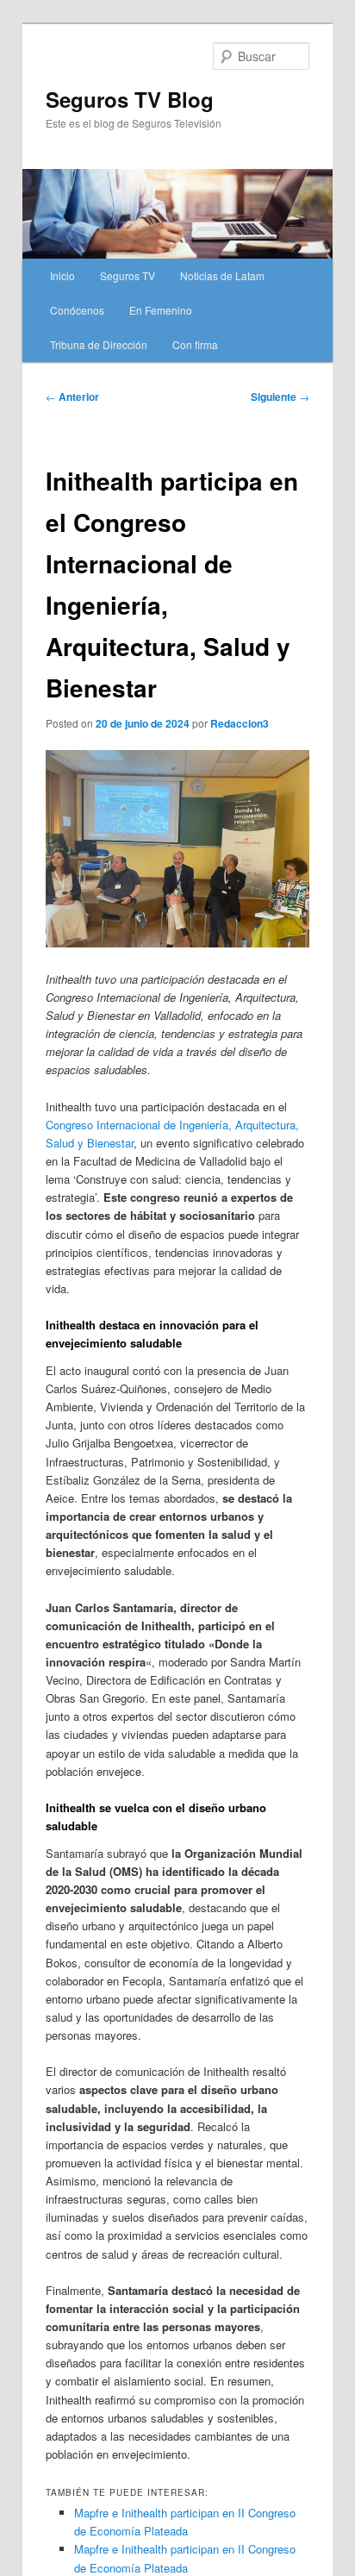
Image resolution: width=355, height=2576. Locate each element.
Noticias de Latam (222, 275)
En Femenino (161, 310)
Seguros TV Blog (130, 99)
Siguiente (280, 397)
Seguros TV (128, 275)
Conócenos (77, 310)
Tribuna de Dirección (99, 344)
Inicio (62, 275)
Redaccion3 (240, 723)
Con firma (195, 344)
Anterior (72, 397)
